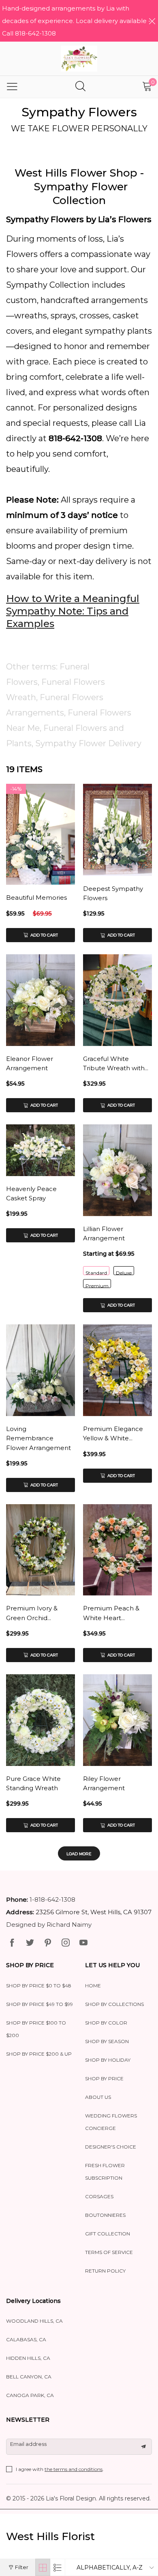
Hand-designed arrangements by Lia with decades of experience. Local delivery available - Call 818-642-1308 (76, 21)
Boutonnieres (105, 2215)
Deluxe (124, 1272)
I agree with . (60, 2469)
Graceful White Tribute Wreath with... (116, 1063)
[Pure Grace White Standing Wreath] (41, 1720)
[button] (143, 2447)
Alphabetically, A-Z (110, 2568)
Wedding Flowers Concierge (111, 2122)
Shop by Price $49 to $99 (39, 2004)
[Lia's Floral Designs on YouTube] (83, 1943)
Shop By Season (107, 2041)
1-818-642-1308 (52, 1899)
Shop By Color (106, 2023)
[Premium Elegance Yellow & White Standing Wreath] (117, 1370)
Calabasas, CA (26, 2339)
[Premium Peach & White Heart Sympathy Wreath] (117, 1550)
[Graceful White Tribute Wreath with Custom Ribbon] (117, 1000)
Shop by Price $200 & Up (39, 2054)
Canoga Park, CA (30, 2395)
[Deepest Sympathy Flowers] (117, 830)
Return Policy (105, 2271)
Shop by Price (104, 2078)
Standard (96, 1272)
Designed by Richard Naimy (49, 1925)
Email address (28, 2444)
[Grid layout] (43, 2567)
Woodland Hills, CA (34, 2321)
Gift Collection (108, 2234)
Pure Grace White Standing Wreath (33, 1783)
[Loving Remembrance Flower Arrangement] (41, 1370)
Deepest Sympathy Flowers (113, 893)
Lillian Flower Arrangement (104, 1233)
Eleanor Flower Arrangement (30, 1063)
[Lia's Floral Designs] (79, 59)
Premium (97, 1285)
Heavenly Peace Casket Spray (31, 1193)
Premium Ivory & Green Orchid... (32, 1613)
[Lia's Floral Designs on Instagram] (66, 1943)
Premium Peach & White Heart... (111, 1613)
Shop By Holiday (108, 2060)
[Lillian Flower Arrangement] (117, 1170)
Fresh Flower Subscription (105, 2172)
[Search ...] (80, 87)
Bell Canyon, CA (29, 2377)
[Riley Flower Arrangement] (117, 1720)
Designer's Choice (111, 2147)
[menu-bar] (12, 87)
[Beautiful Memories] (41, 834)
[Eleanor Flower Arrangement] (41, 1000)
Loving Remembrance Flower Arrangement (38, 1438)
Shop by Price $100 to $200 (36, 2029)
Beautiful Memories (36, 898)
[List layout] (58, 2567)
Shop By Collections (114, 2004)
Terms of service (109, 2252)
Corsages (99, 2196)
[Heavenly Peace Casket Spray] (41, 1150)
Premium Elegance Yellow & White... (113, 1433)
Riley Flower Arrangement (104, 1783)
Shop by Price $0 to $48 (39, 1986)
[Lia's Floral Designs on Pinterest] (48, 1943)
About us (98, 2097)
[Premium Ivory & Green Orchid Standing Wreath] (41, 1550)
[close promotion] (152, 21)
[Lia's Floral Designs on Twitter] (30, 1943)
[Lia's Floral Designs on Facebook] (12, 1943)
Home (93, 1986)
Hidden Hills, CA (28, 2358)
